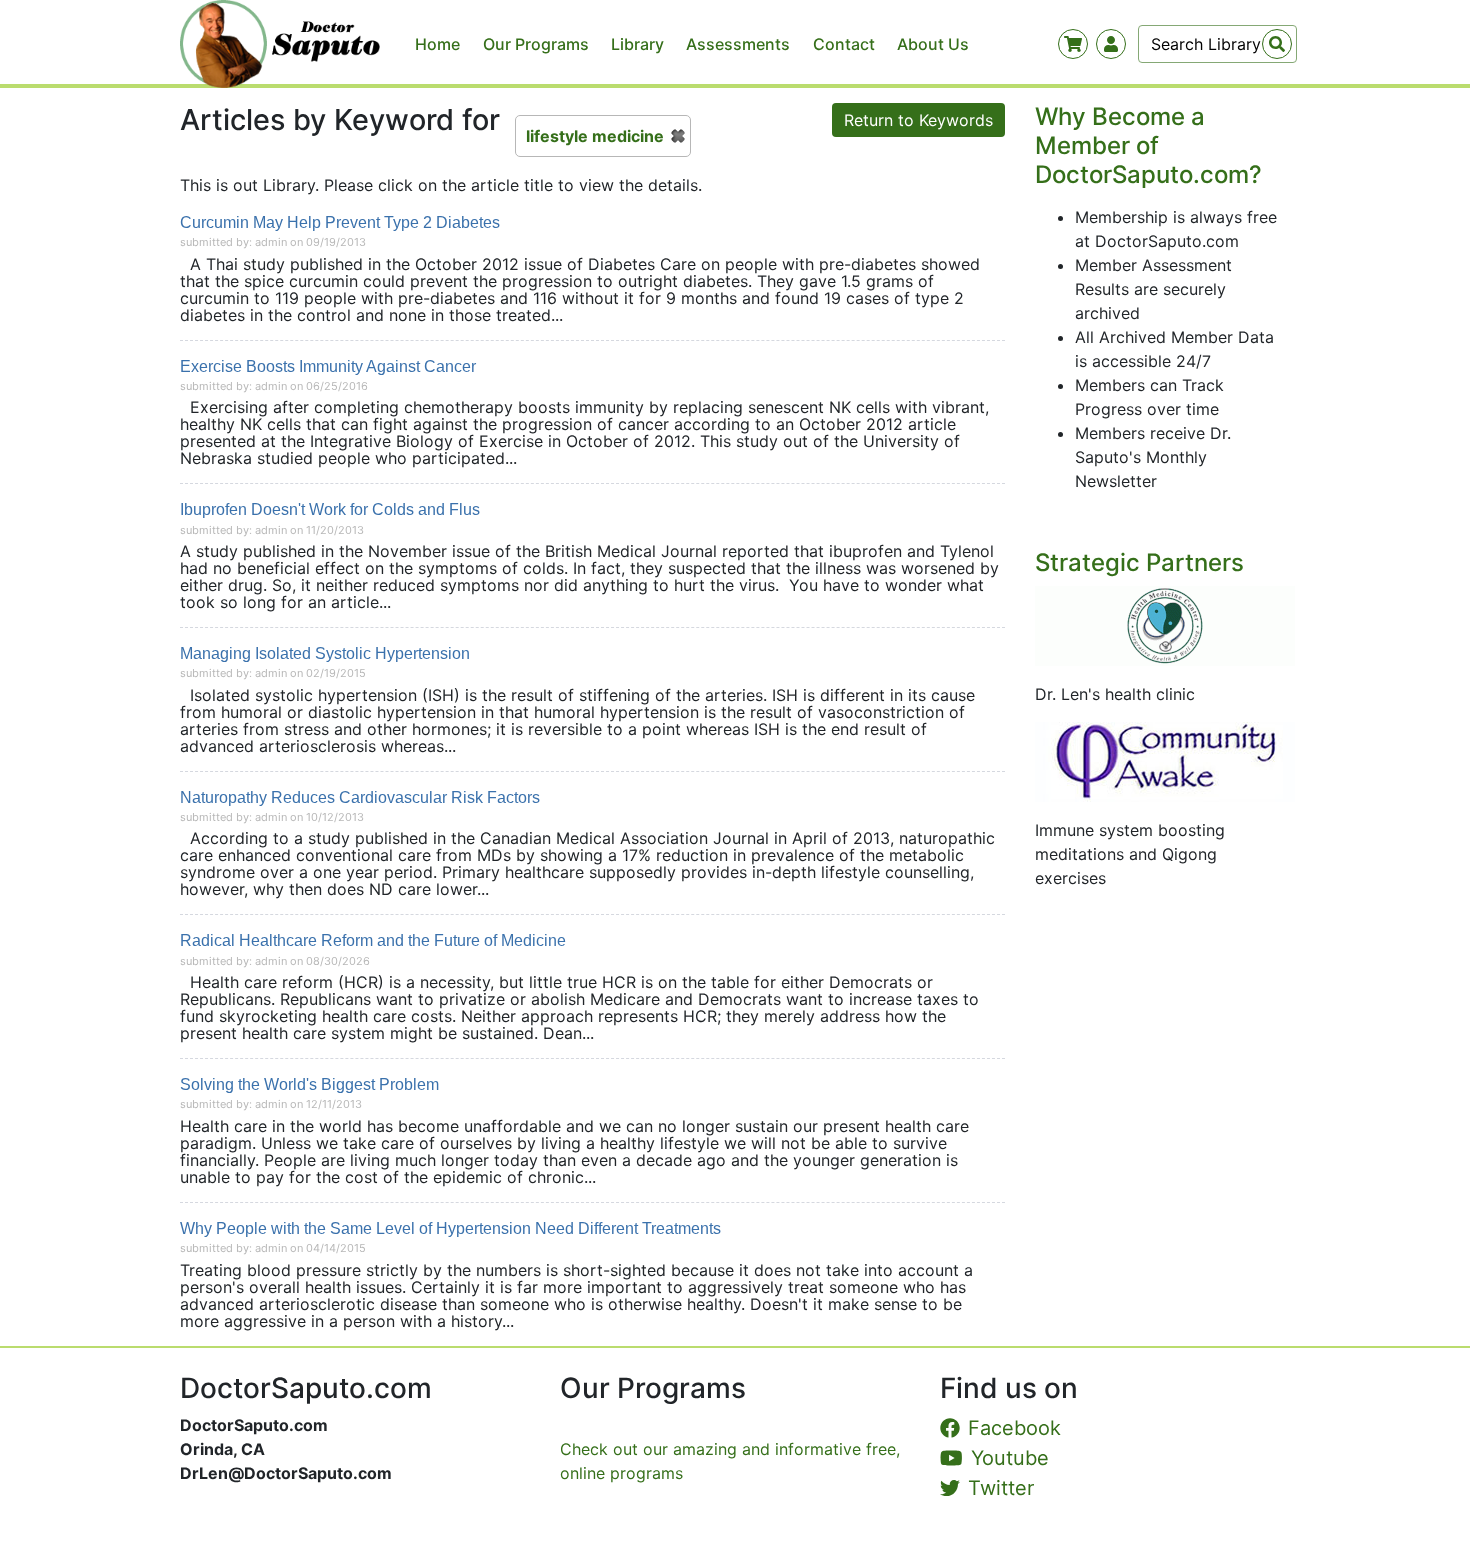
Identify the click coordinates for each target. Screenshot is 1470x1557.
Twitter (1001, 1488)
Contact (844, 44)
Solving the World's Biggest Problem (309, 1084)
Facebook (1014, 1428)
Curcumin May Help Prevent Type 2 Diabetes (340, 222)
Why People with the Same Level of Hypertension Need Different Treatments (450, 1228)
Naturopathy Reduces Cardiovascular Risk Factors (360, 797)
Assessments (738, 44)
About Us (933, 44)
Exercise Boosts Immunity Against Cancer (328, 366)
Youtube (1010, 1458)
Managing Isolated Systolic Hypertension (325, 653)
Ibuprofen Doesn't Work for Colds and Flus (330, 509)
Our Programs (536, 44)
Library (637, 44)
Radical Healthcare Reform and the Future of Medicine (373, 940)
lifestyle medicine (595, 136)
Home (437, 44)
